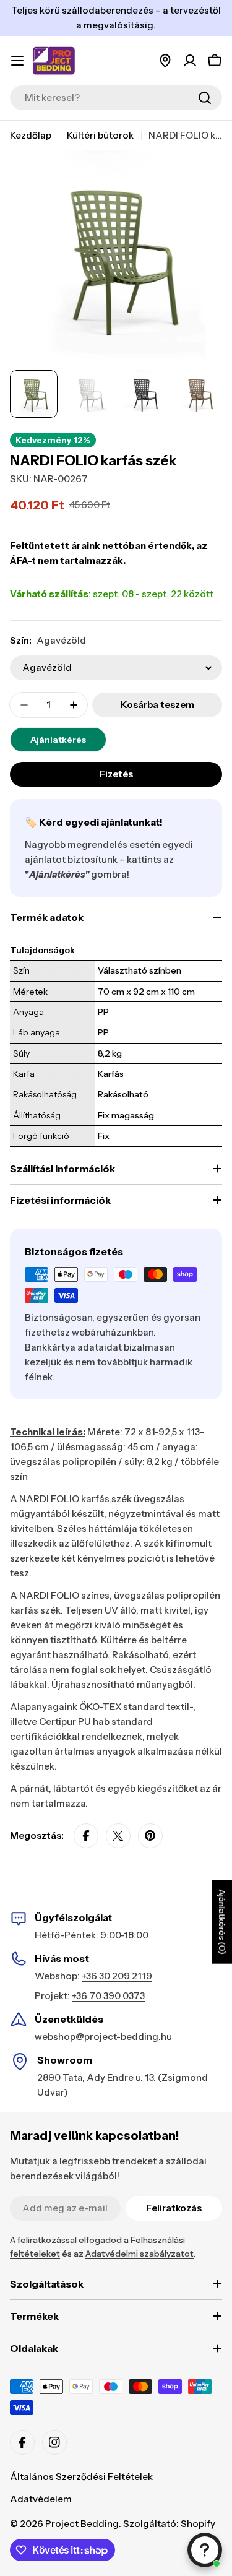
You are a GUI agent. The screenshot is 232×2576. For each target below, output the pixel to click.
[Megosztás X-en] (118, 1836)
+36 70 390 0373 (108, 1996)
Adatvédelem (41, 2499)
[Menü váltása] (17, 61)
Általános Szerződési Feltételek (81, 2477)
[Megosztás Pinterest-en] (150, 1836)
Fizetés (116, 774)
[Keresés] (205, 98)
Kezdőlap (31, 135)
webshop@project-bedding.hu (103, 2037)
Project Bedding (82, 2524)
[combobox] (116, 98)
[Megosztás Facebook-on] (86, 1836)
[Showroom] (165, 61)
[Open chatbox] (205, 2550)
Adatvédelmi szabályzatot (140, 2254)
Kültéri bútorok (100, 135)
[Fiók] (190, 61)
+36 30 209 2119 (117, 1976)
